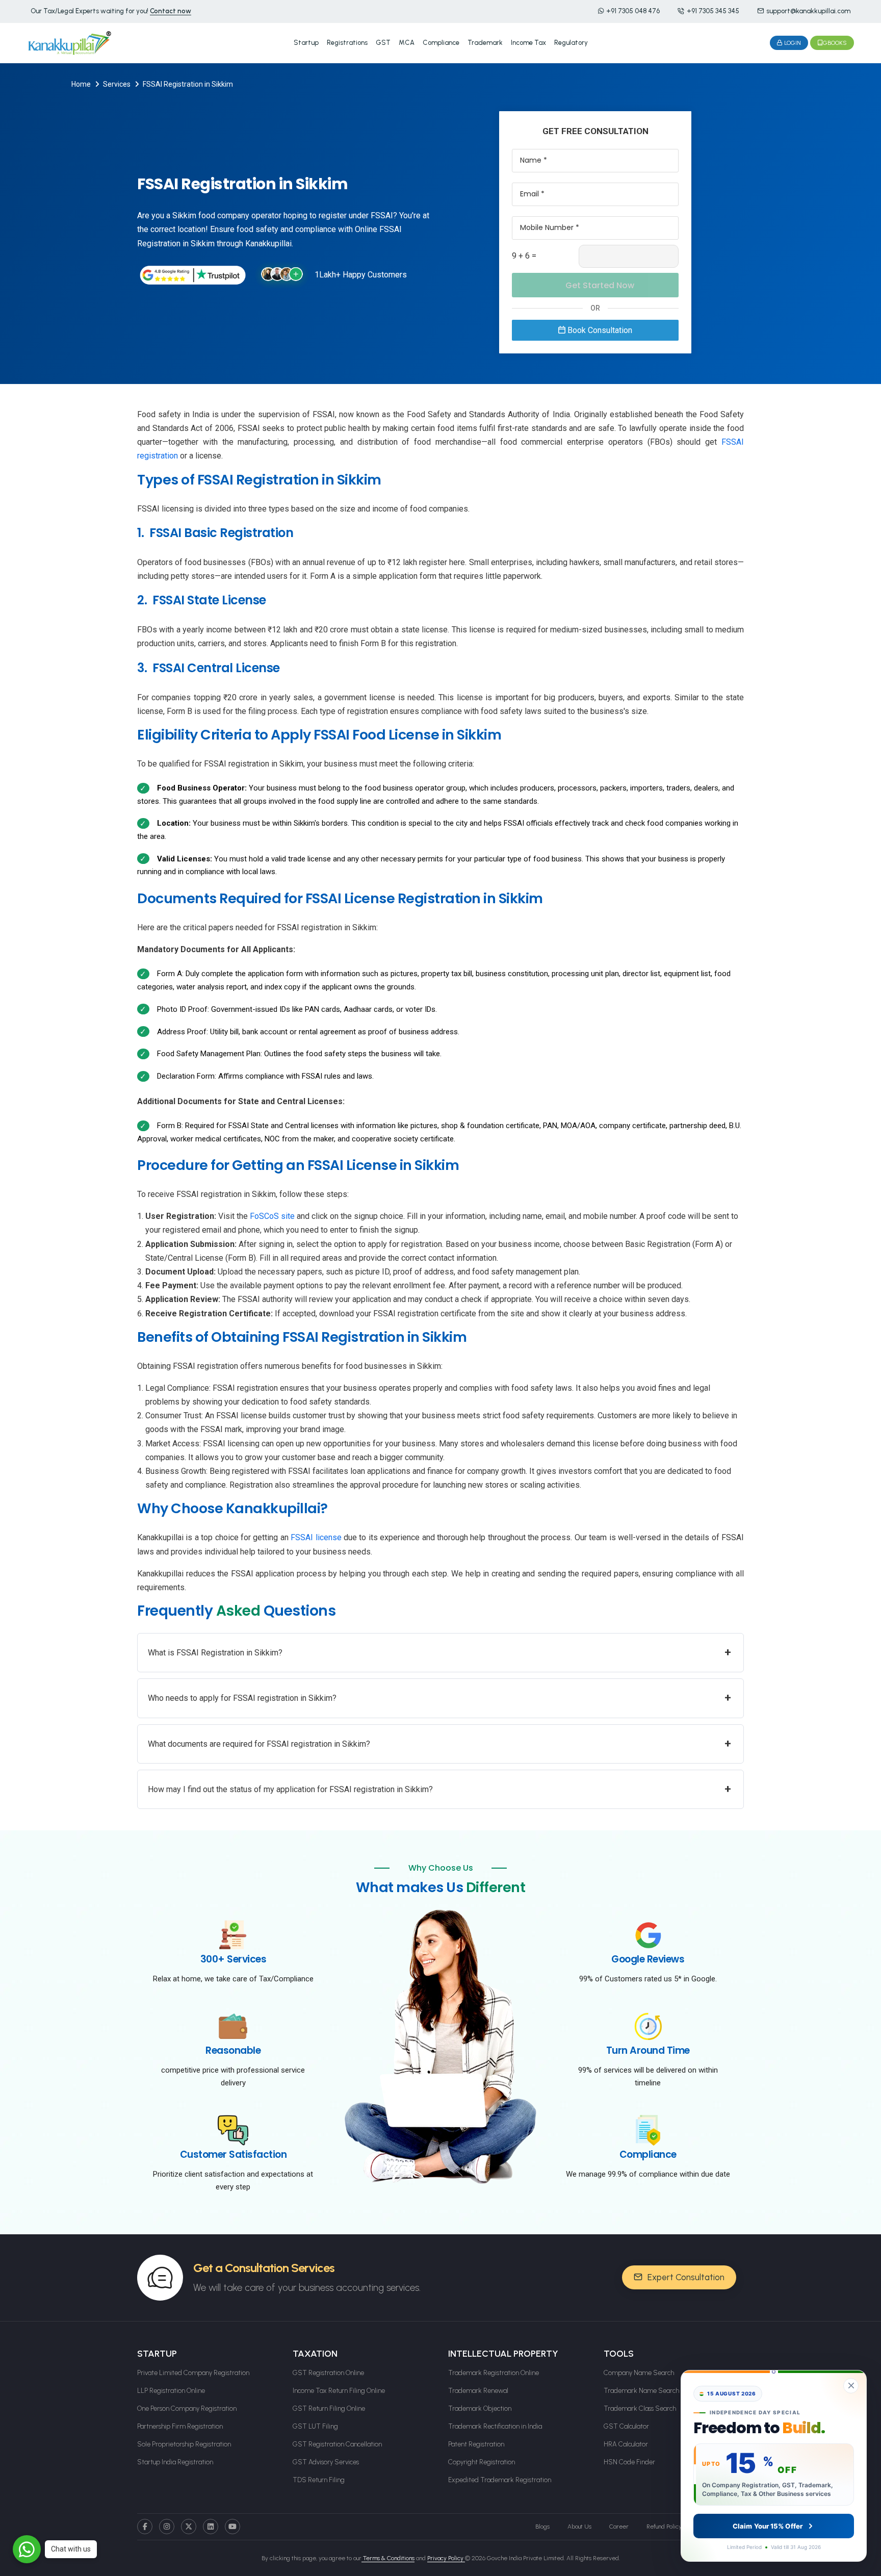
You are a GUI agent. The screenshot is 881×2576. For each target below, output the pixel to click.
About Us (579, 2527)
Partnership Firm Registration (180, 2426)
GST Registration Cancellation (337, 2444)
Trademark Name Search (641, 2391)
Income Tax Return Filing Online (339, 2391)
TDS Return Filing (319, 2480)
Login (792, 43)
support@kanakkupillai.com (808, 11)
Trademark (485, 43)
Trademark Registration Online (494, 2373)
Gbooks (835, 43)
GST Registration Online (328, 2373)
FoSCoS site (272, 1216)
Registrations (347, 43)
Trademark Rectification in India (495, 2426)
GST (383, 43)
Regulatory (571, 43)
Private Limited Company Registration (193, 2373)
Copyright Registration (482, 2462)
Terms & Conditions (388, 2558)
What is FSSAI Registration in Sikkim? (439, 1652)
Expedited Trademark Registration (500, 2480)
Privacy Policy (446, 2558)
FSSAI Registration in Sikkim (188, 84)
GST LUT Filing (315, 2426)
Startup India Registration (175, 2462)
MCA (407, 43)
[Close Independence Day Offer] (851, 2386)
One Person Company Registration (187, 2408)
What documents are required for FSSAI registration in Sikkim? (439, 1743)
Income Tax (528, 43)
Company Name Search (639, 2373)
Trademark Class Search (640, 2408)
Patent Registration (476, 2444)
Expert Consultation (685, 2277)
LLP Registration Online (171, 2391)
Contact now (171, 11)
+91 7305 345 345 (713, 11)
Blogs (542, 2527)
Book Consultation (599, 330)
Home (81, 84)
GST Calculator (626, 2426)
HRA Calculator (626, 2444)
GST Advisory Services (326, 2462)
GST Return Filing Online (329, 2408)
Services (117, 84)
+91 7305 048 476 (633, 11)
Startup (306, 43)
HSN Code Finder (629, 2462)
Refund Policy (664, 2527)
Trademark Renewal (478, 2391)
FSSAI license (316, 1537)
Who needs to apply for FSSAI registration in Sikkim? (439, 1698)
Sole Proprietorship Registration (184, 2444)
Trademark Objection (480, 2408)
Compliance (441, 43)
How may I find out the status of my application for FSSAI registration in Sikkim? (439, 1789)
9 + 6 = (524, 256)
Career (619, 2527)
